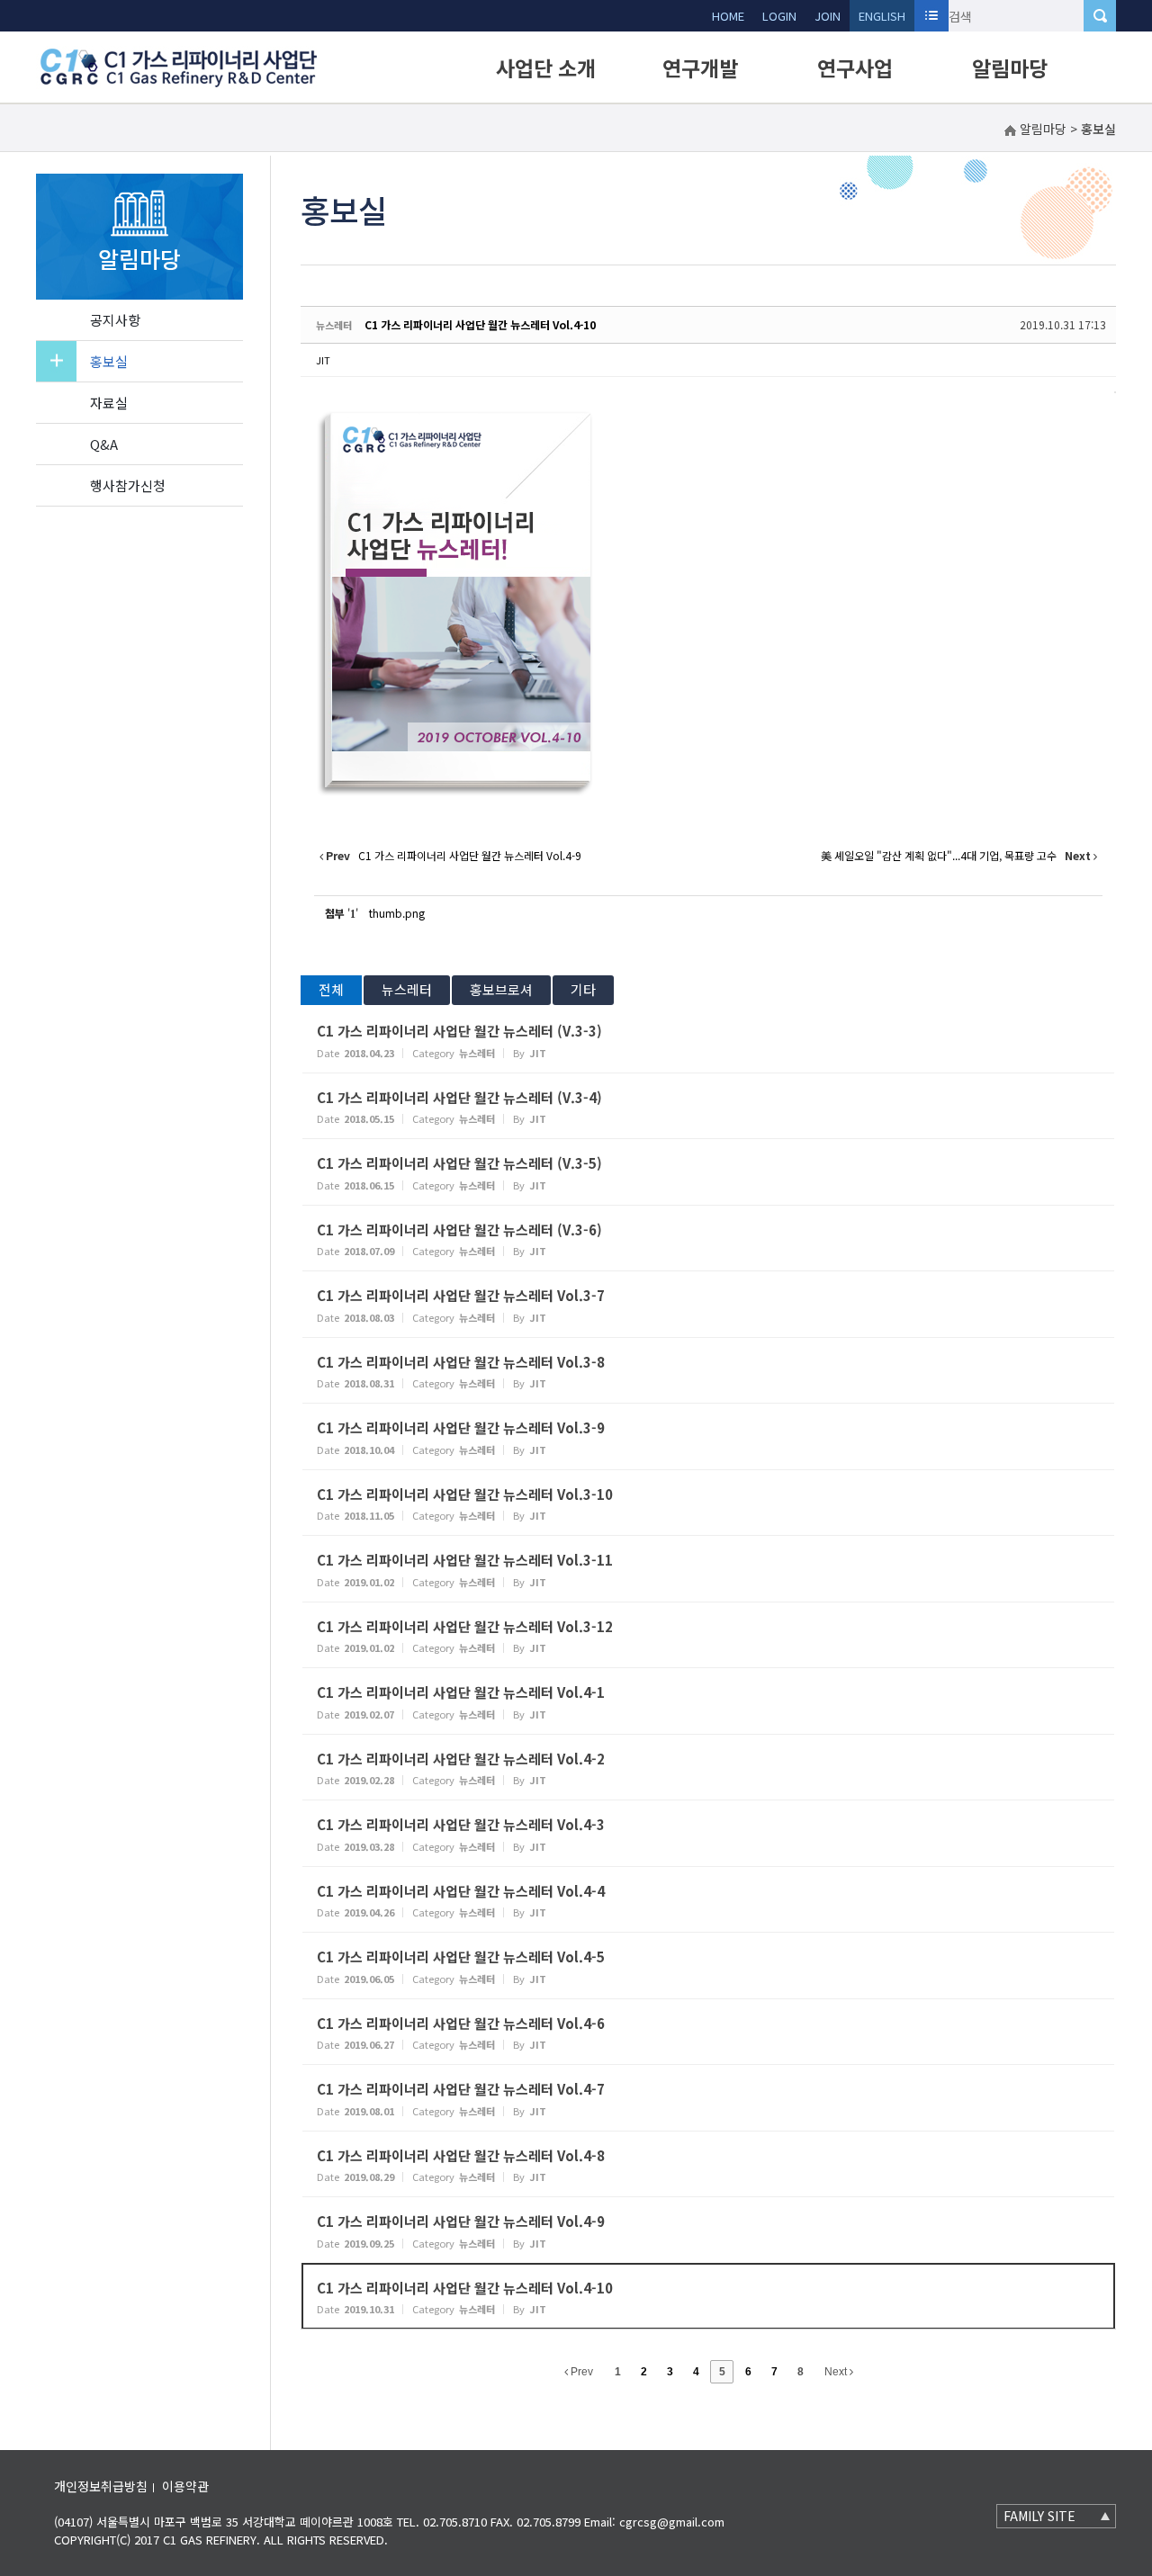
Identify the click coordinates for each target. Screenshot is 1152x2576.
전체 (331, 989)
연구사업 (855, 67)
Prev (580, 2372)
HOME (728, 16)
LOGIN (779, 16)
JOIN (828, 16)
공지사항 (115, 320)
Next (837, 2372)
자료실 (109, 403)
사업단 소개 (546, 67)
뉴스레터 (407, 989)
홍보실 (109, 361)
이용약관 (185, 2486)
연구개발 (700, 67)
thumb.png (397, 913)
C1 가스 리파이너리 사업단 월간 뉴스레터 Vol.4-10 (480, 324)
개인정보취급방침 (101, 2486)
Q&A (104, 444)
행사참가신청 (128, 485)
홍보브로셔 (501, 989)
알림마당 (1010, 67)
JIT (323, 360)
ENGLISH (882, 16)
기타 (583, 989)
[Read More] (708, 1040)
